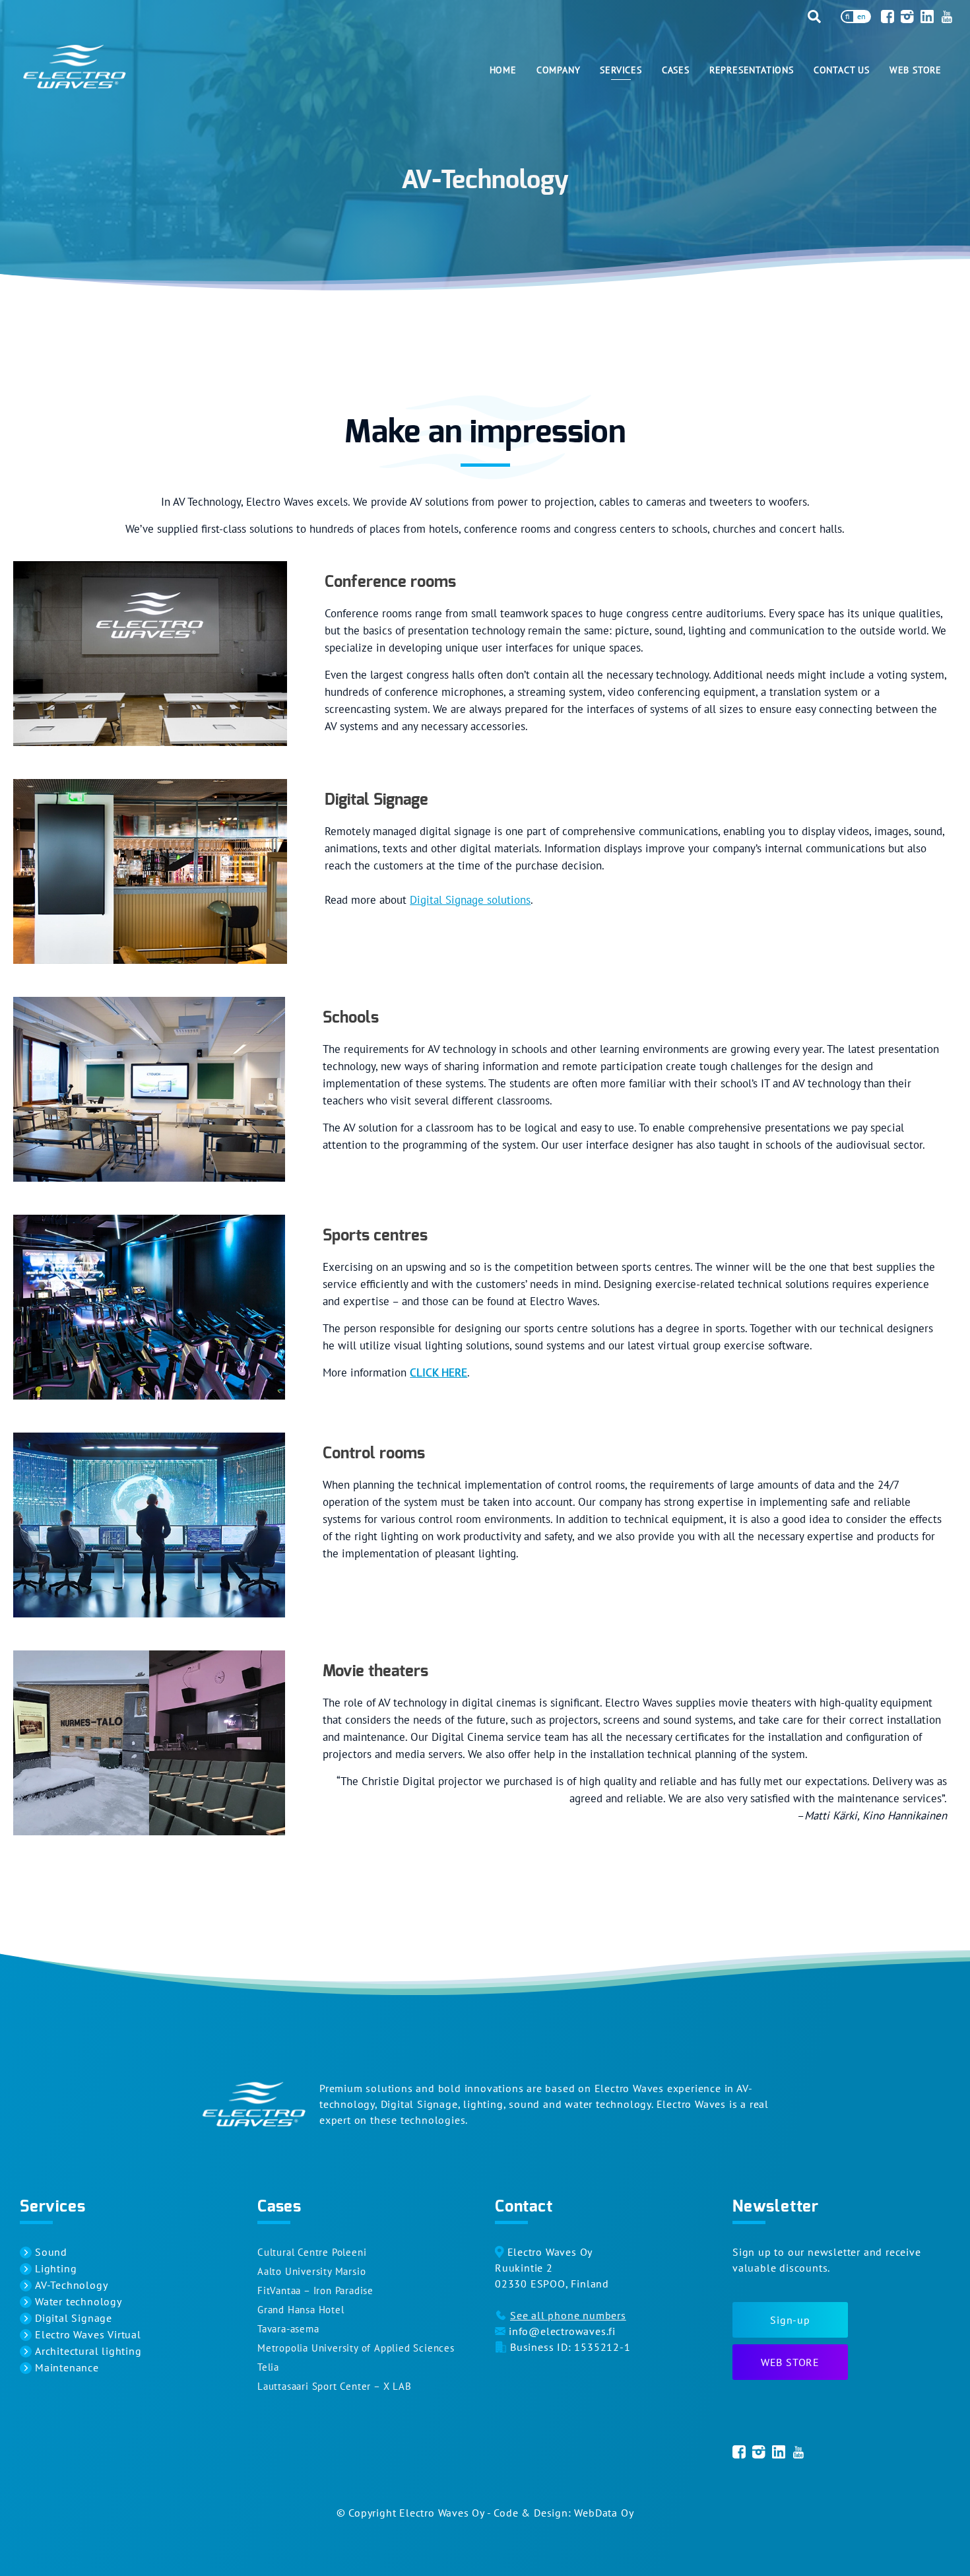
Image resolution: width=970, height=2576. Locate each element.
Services (621, 70)
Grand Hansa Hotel (301, 2310)
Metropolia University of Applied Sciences (356, 2348)
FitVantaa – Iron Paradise (315, 2290)
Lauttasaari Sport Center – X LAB (335, 2386)
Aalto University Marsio (311, 2271)
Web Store (916, 70)
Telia (268, 2367)
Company (559, 70)
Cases (676, 70)
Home (503, 70)
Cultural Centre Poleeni (312, 2252)
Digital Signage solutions (470, 900)
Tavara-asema (288, 2329)
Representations (752, 70)
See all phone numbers (568, 2315)
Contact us (842, 70)
